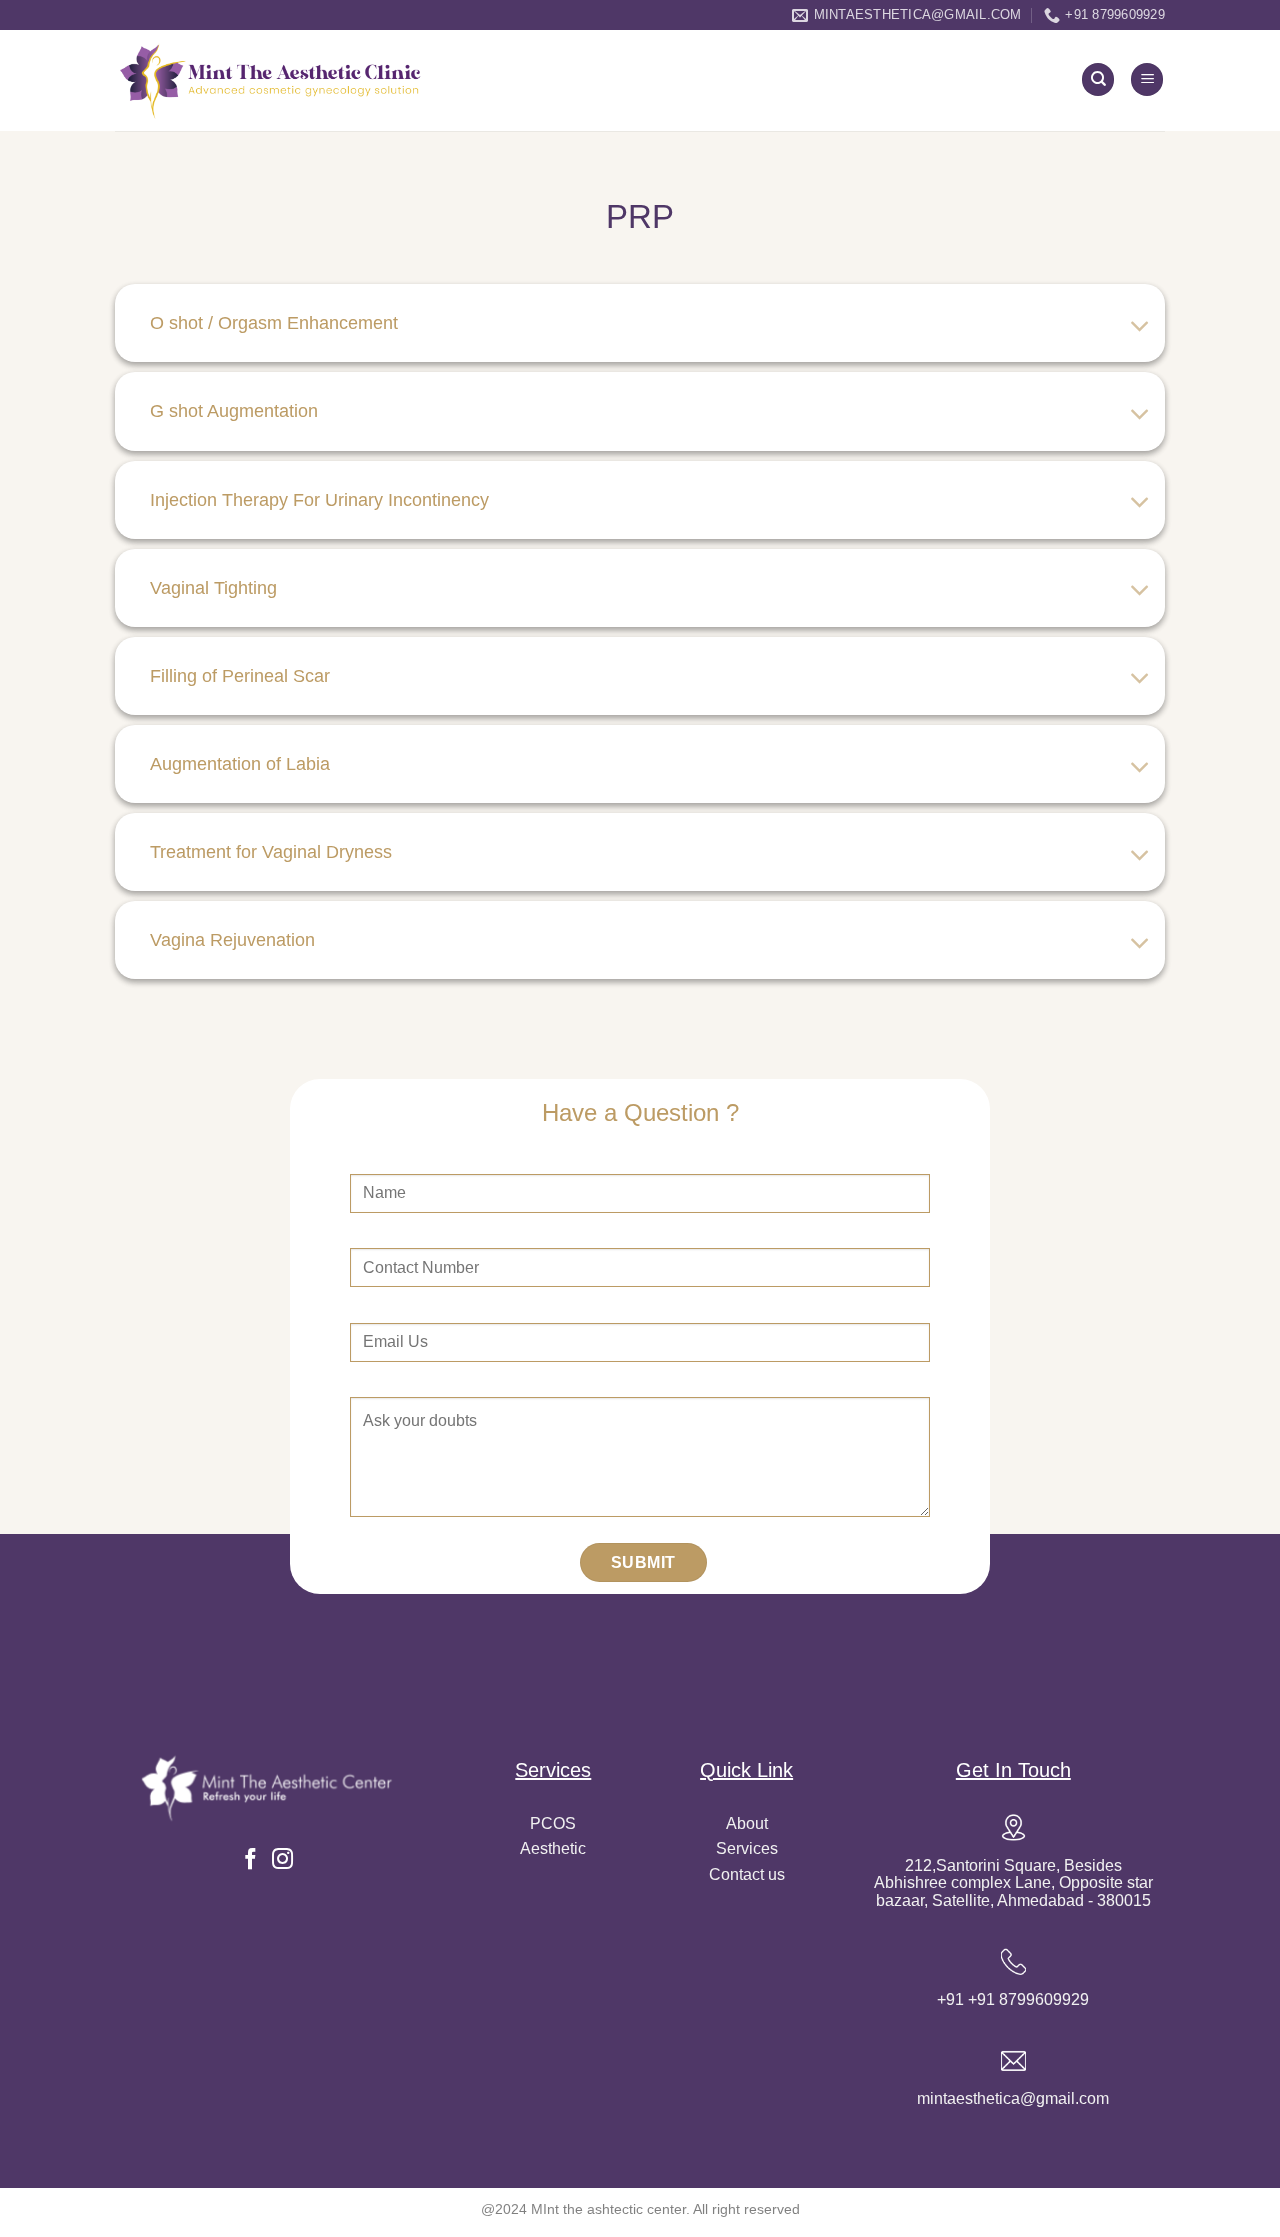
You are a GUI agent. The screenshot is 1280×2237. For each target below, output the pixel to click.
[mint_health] (272, 81)
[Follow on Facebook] (250, 1861)
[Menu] (1147, 79)
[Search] (1098, 79)
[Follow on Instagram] (282, 1861)
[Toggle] (1140, 327)
